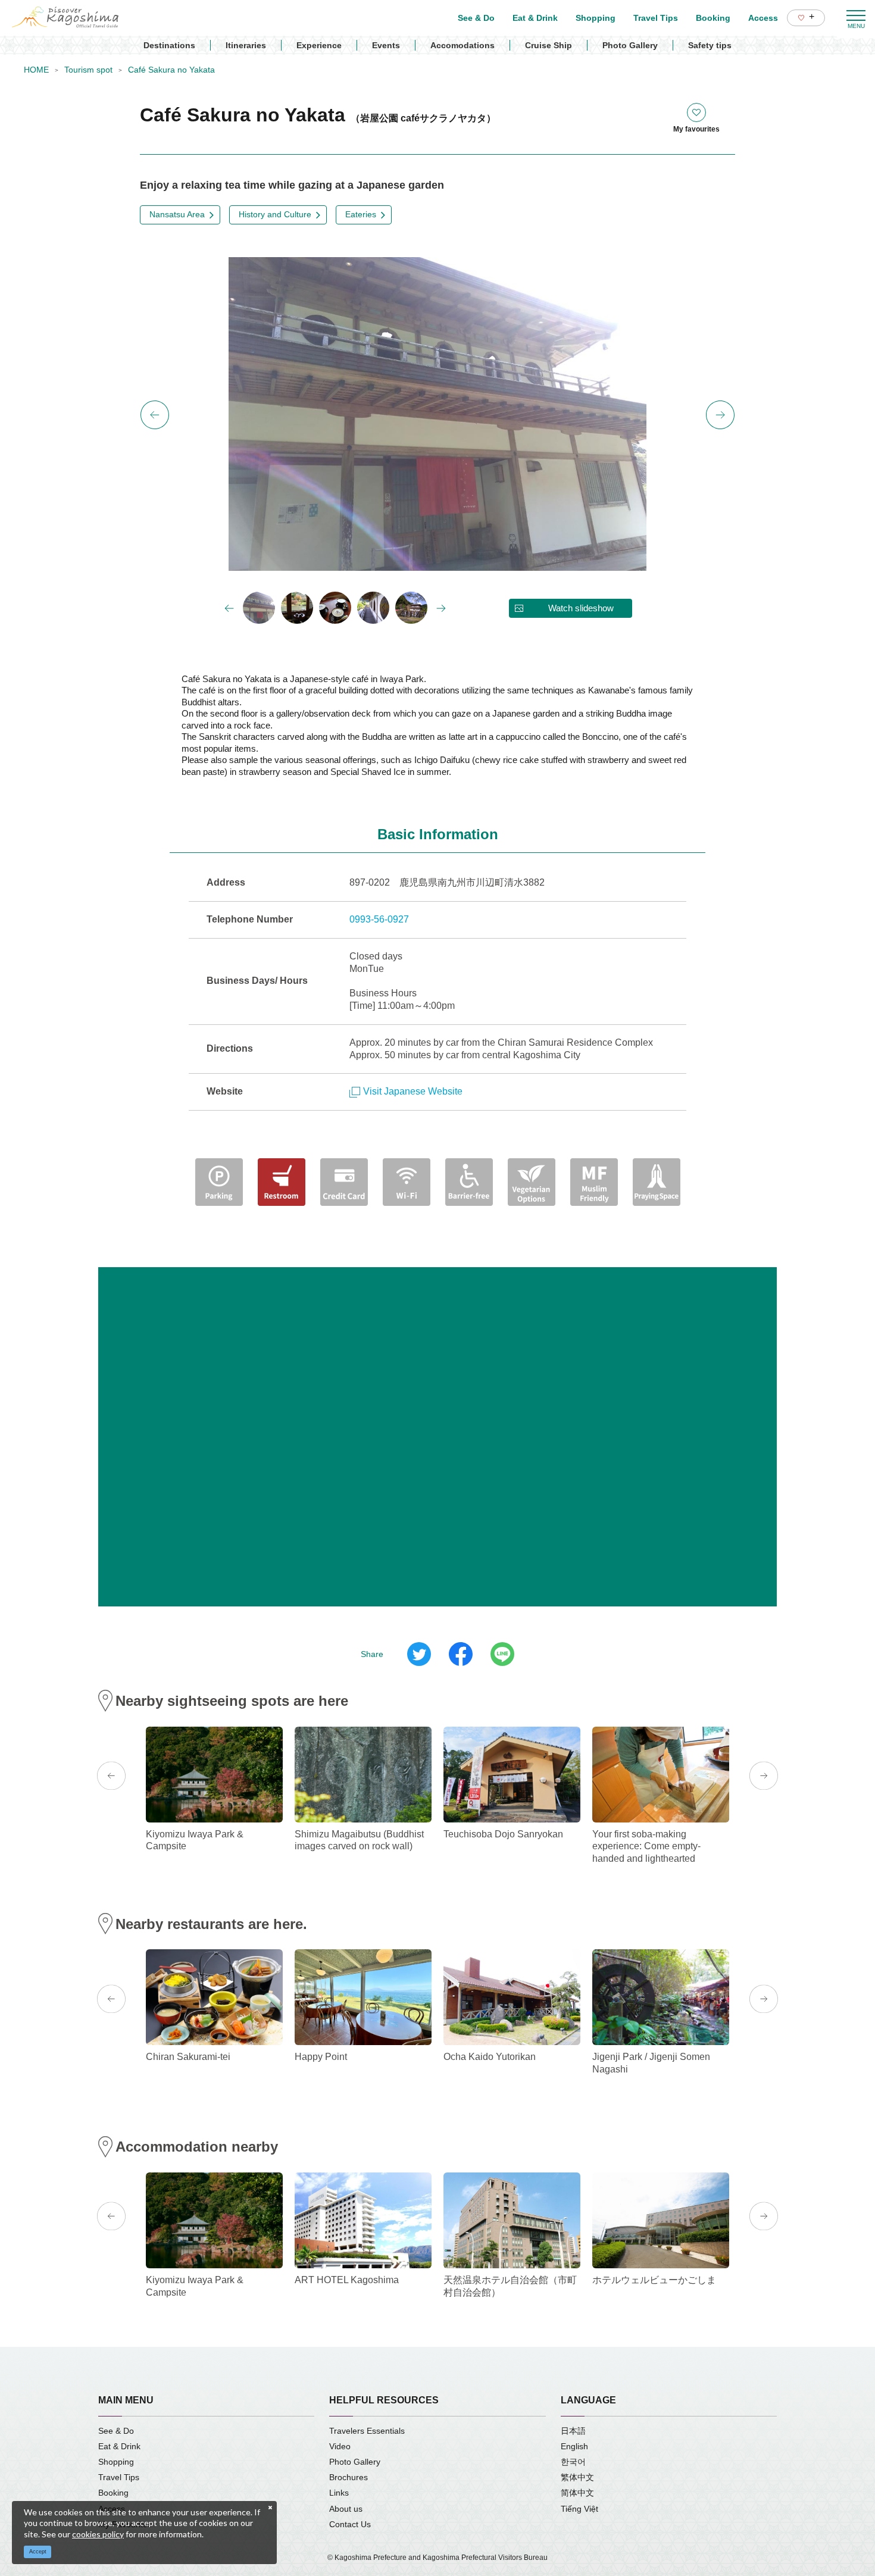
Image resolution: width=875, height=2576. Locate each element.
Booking (113, 2493)
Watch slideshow (581, 608)
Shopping (116, 2462)
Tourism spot (88, 70)
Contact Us (350, 2524)
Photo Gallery (630, 45)
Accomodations (462, 45)
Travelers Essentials (367, 2431)
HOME (36, 70)
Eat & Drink (119, 2446)
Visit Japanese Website (413, 1091)
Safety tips (710, 45)
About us (346, 2509)
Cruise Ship (549, 45)
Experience (319, 45)
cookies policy (98, 2534)
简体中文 (577, 2493)
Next (720, 415)
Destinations (169, 45)
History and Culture (275, 214)
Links (339, 2493)
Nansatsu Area (177, 214)
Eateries (361, 214)
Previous (155, 415)
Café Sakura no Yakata (171, 70)
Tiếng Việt (579, 2509)
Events (386, 45)
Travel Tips (119, 2477)
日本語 (573, 2431)
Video (340, 2446)
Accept (38, 2552)
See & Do (116, 2431)
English (574, 2446)
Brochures (349, 2477)
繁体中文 (577, 2477)
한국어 (573, 2462)
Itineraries (246, 45)
